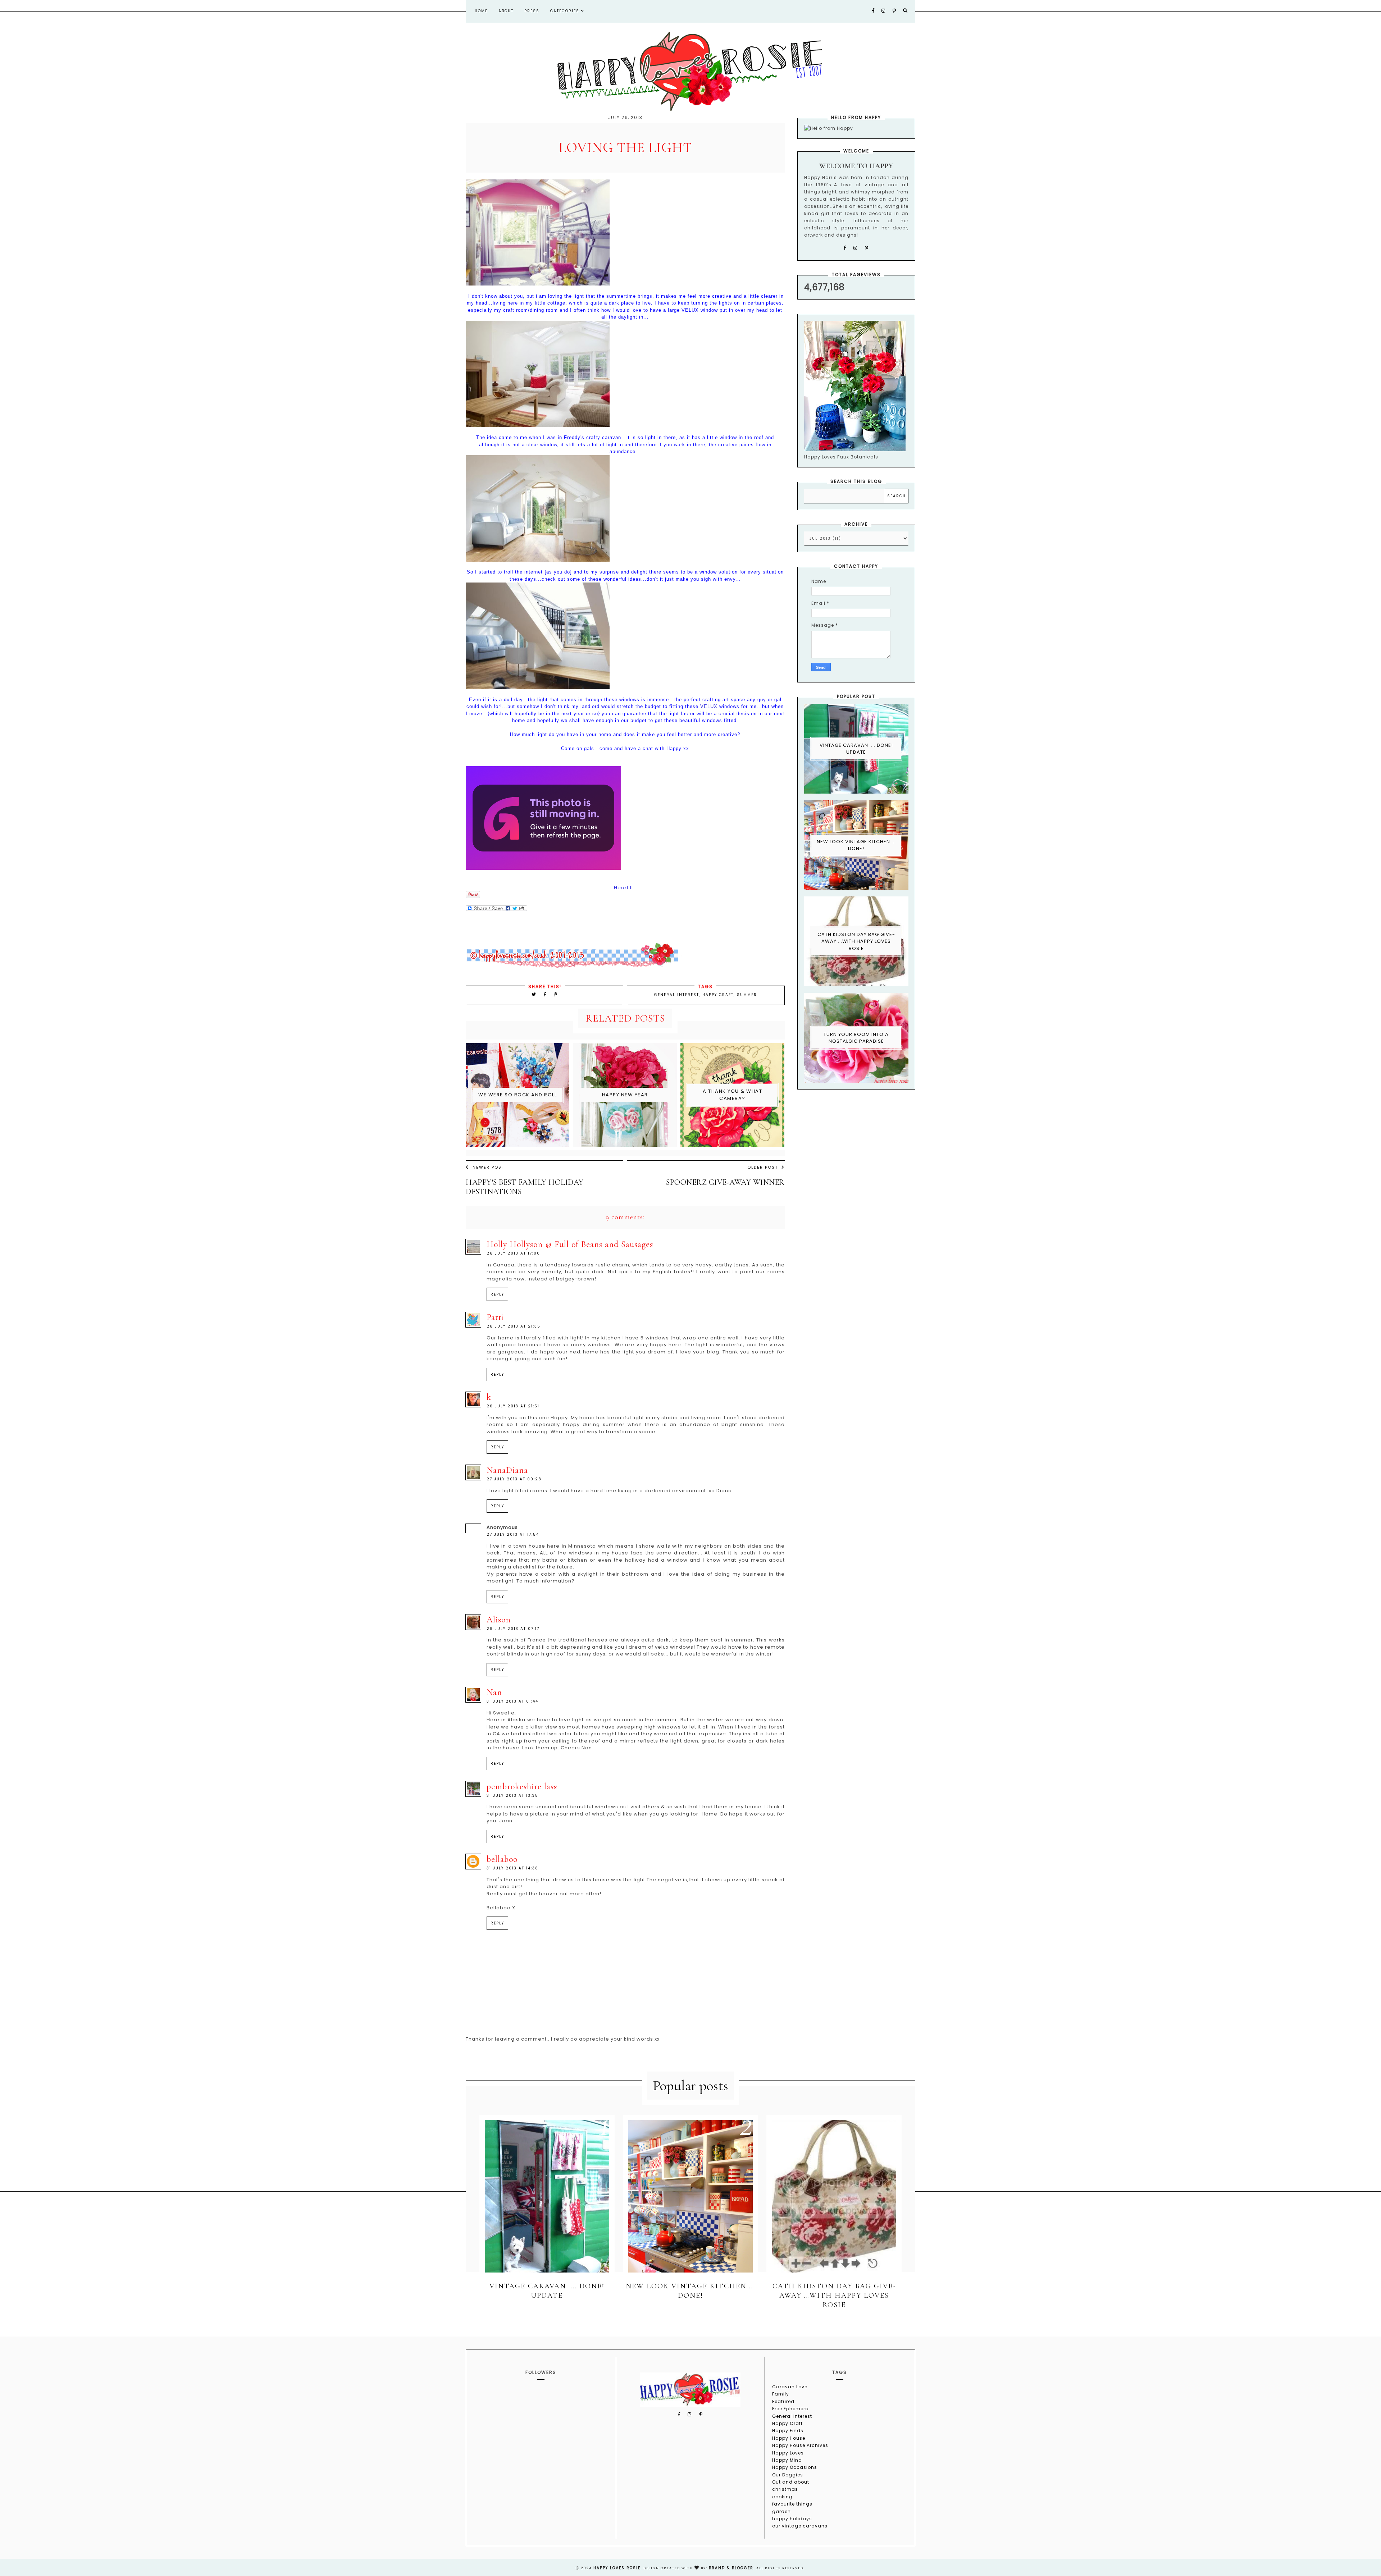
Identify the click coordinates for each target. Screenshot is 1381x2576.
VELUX (709, 706)
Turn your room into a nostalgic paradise (856, 1038)
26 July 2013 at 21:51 (513, 1406)
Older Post (763, 1167)
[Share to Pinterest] (556, 994)
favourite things (792, 2504)
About (506, 11)
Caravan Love (790, 2387)
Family (781, 2394)
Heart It (624, 888)
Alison (499, 1620)
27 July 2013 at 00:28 (514, 1479)
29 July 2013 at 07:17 (513, 1629)
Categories (566, 11)
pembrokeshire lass (522, 1787)
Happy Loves (788, 2453)
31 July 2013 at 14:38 (512, 1868)
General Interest (677, 995)
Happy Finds (788, 2431)
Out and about (791, 2482)
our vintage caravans (800, 2526)
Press (532, 11)
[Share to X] (534, 994)
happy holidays (792, 2519)
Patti (495, 1317)
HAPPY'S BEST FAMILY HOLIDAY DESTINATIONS (525, 1187)
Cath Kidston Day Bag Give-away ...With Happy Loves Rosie (856, 941)
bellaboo (502, 1859)
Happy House (789, 2438)
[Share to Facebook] (546, 994)
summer (747, 995)
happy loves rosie (617, 2568)
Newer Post (489, 1167)
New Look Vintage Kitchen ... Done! (856, 845)
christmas (785, 2489)
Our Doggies (788, 2475)
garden (781, 2511)
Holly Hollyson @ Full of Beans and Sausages (570, 1244)
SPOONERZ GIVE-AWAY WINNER (725, 1182)
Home (481, 11)
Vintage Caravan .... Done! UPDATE (856, 749)
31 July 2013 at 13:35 (512, 1796)
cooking (782, 2497)
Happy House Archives (800, 2445)
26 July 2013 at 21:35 (514, 1326)
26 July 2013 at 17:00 (513, 1253)
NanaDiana (507, 1470)
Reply (497, 1294)
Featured (783, 2401)
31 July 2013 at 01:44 (512, 1701)
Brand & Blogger (731, 2568)
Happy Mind (787, 2460)
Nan (494, 1692)
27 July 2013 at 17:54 (513, 1534)
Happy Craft (718, 995)
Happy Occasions (795, 2467)
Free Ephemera (790, 2409)
